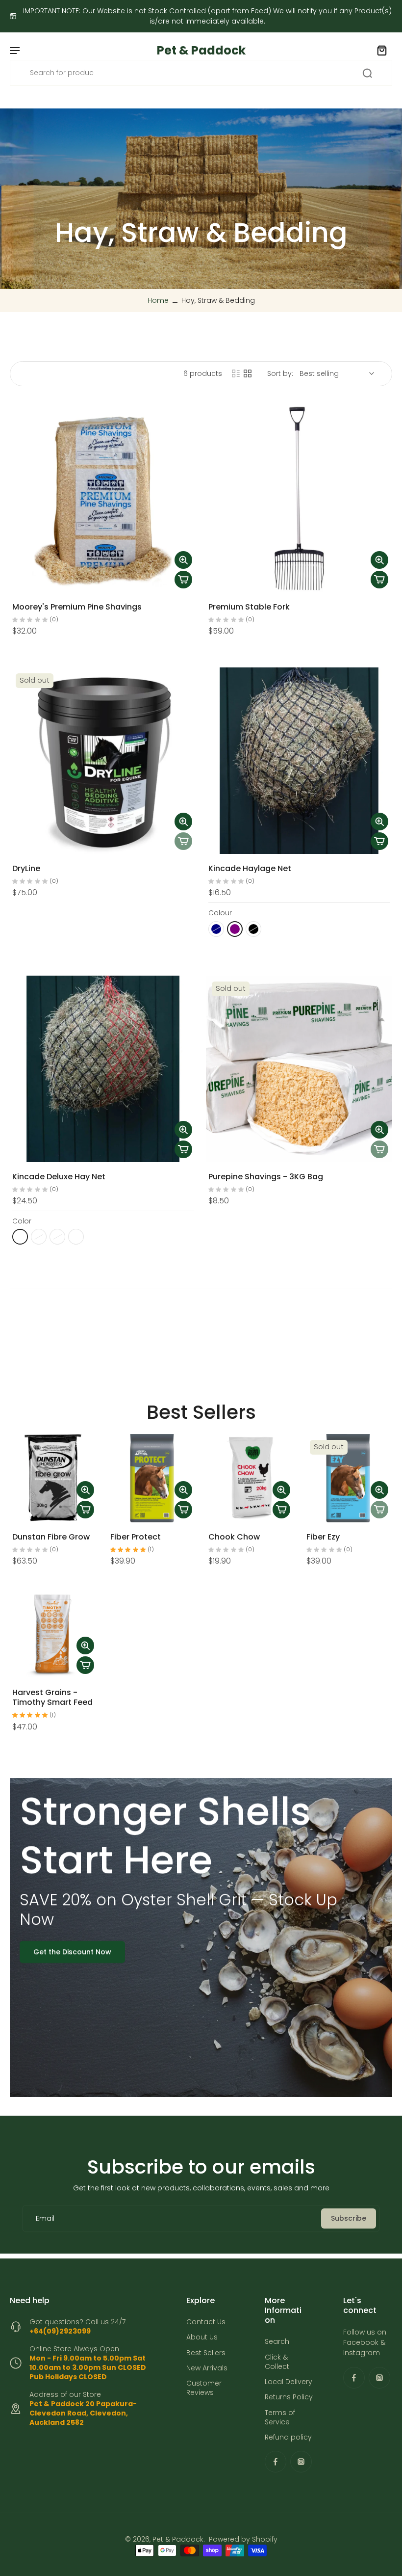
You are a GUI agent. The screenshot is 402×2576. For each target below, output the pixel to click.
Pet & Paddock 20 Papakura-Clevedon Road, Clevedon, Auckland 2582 (83, 2413)
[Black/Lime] (20, 1237)
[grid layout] (248, 373)
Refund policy (288, 2438)
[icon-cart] (381, 50)
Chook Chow (234, 1537)
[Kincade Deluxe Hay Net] (103, 1069)
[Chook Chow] (250, 1478)
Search (277, 2342)
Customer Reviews (204, 2389)
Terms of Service (280, 2417)
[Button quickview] (183, 560)
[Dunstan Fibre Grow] (54, 1478)
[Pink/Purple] (76, 1237)
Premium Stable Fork (249, 607)
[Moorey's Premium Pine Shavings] (103, 499)
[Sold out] (183, 841)
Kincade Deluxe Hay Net (59, 1177)
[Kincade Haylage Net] (299, 761)
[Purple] (235, 929)
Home (158, 300)
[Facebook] (276, 2462)
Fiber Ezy (323, 1537)
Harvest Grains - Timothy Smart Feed (52, 1697)
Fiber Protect (136, 1537)
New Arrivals (207, 2368)
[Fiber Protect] (152, 1478)
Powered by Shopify (243, 2540)
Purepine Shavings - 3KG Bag (266, 1177)
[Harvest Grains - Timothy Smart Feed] (54, 1634)
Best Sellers (206, 2353)
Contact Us (206, 2323)
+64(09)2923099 (60, 2332)
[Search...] (367, 73)
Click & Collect (277, 2362)
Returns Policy (289, 2398)
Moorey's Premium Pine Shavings (77, 607)
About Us (202, 2338)
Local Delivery (289, 2382)
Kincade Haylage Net (250, 868)
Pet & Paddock (178, 2540)
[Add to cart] (183, 580)
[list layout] (236, 373)
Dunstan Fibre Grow (51, 1537)
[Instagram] (301, 2462)
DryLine (26, 868)
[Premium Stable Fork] (299, 499)
